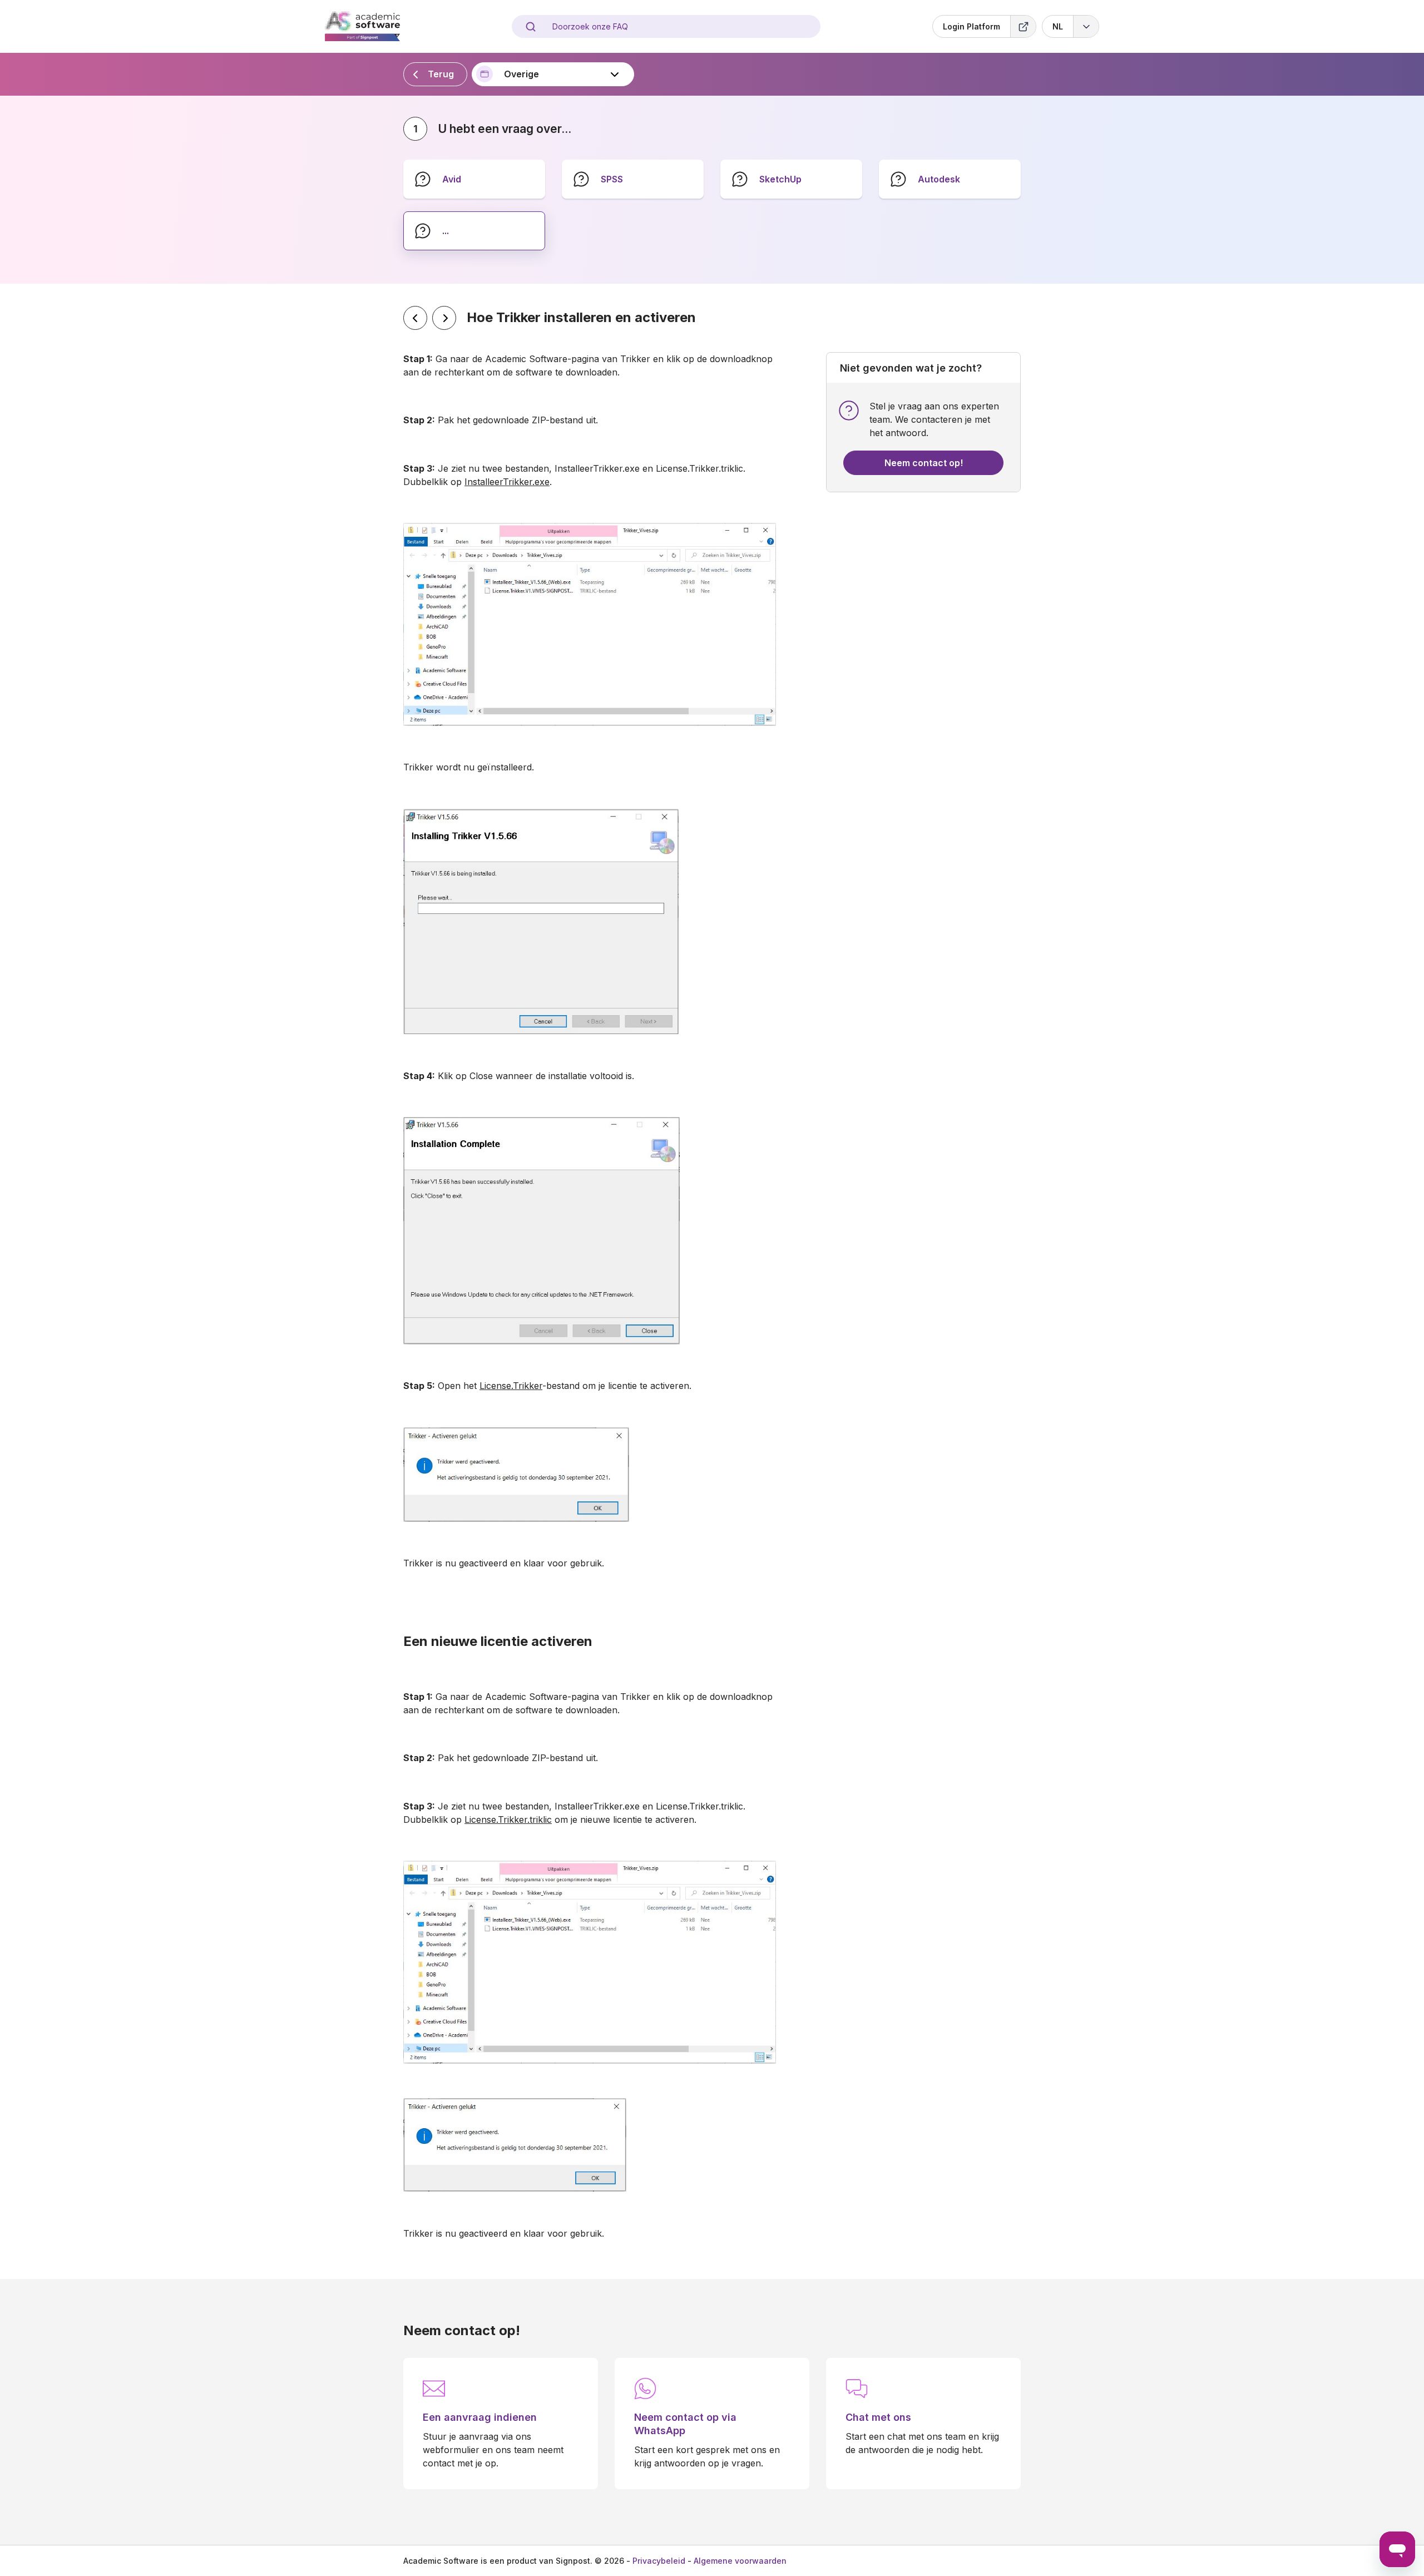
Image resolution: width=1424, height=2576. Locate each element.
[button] (1071, 26)
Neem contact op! (924, 463)
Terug (441, 74)
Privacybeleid (659, 2561)
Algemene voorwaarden (740, 2561)
